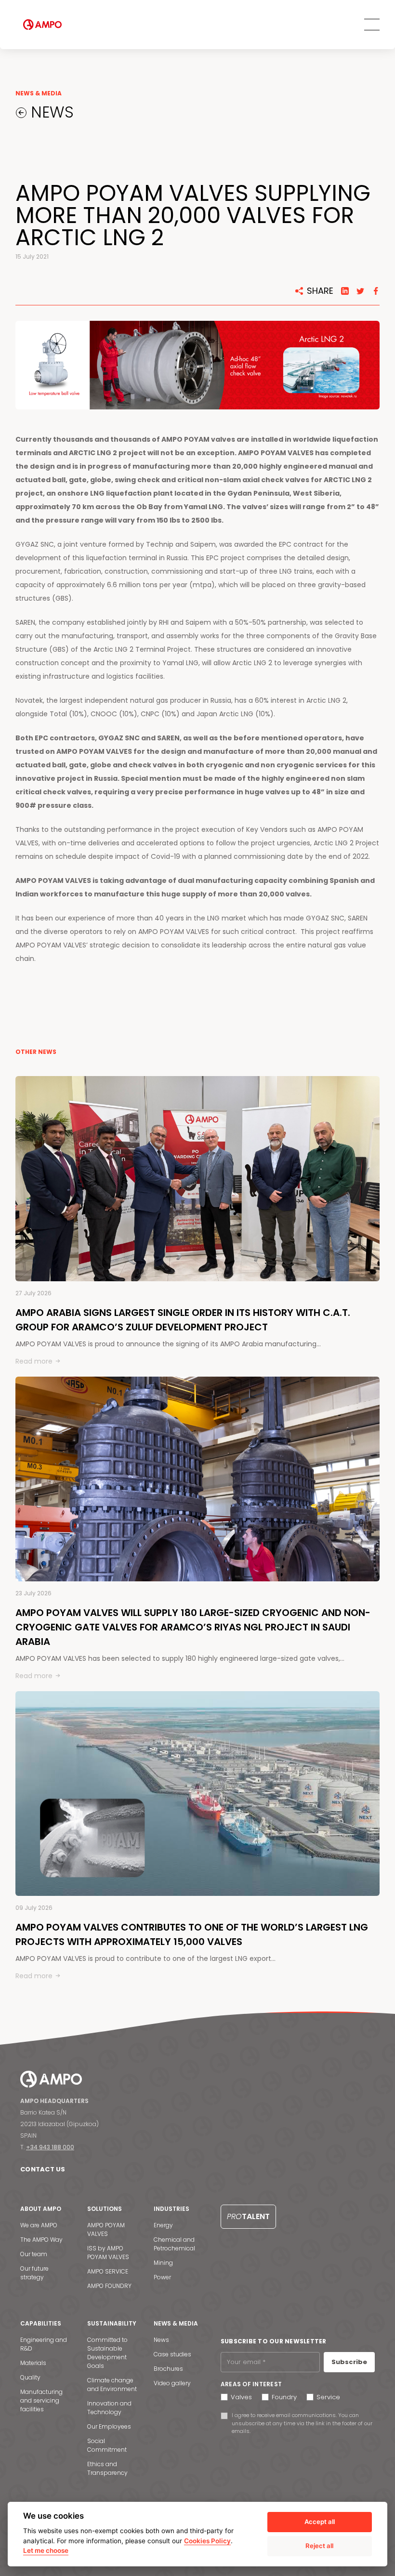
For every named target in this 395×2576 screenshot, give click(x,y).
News (161, 2340)
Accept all (320, 2522)
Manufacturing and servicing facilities (41, 2400)
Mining (163, 2263)
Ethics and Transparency (107, 2468)
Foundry (284, 2397)
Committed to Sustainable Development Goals (107, 2353)
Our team (34, 2254)
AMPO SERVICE (108, 2271)
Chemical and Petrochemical (174, 2244)
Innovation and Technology (109, 2408)
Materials (33, 2363)
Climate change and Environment (112, 2385)
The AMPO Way (41, 2240)
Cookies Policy (207, 2541)
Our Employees (109, 2426)
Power (162, 2277)
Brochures (168, 2369)
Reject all (319, 2546)
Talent (248, 2216)
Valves (241, 2397)
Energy (163, 2225)
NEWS (50, 112)
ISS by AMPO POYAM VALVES (108, 2253)
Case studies (172, 2354)
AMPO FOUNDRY (109, 2286)
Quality (30, 2377)
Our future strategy (34, 2273)
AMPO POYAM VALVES (106, 2229)
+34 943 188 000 (50, 2147)
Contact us (43, 2169)
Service (328, 2397)
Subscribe (349, 2362)
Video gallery (172, 2383)
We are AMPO (39, 2225)
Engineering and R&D (44, 2344)
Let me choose (46, 2550)
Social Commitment (107, 2445)
